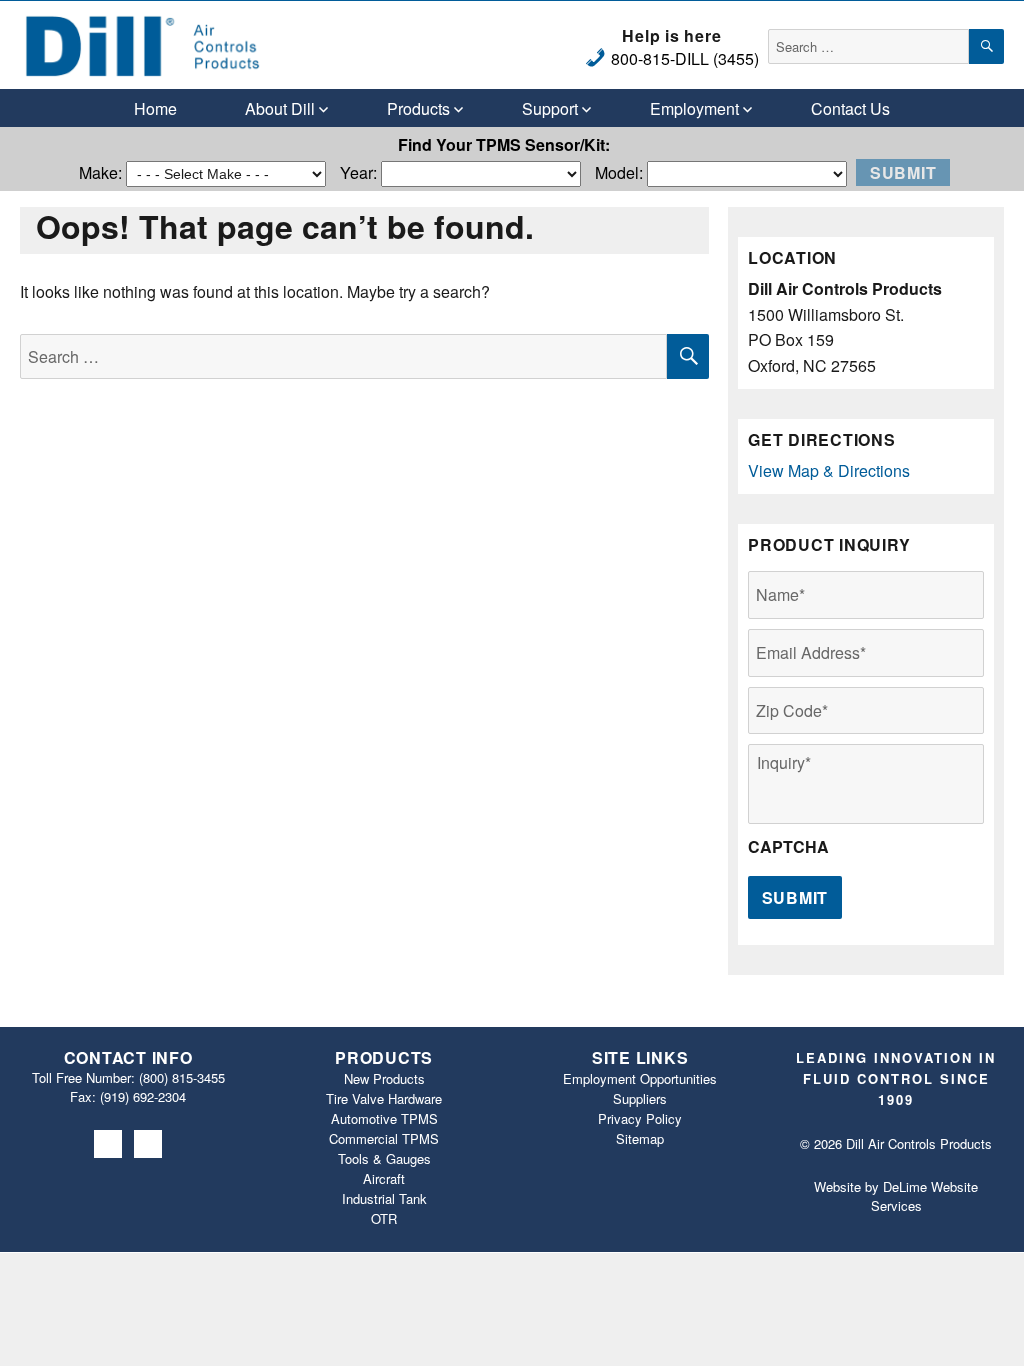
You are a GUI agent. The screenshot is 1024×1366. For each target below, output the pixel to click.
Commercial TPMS (384, 1138)
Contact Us (850, 108)
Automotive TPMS (384, 1118)
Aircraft (384, 1178)
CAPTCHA (788, 847)
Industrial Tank (384, 1198)
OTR (384, 1218)
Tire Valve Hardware (384, 1098)
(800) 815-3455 (182, 1077)
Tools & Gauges (384, 1158)
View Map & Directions (829, 470)
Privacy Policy (640, 1118)
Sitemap (640, 1138)
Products (418, 108)
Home (155, 108)
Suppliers (640, 1098)
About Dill (280, 108)
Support (550, 108)
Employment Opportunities (640, 1078)
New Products (384, 1078)
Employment (694, 108)
